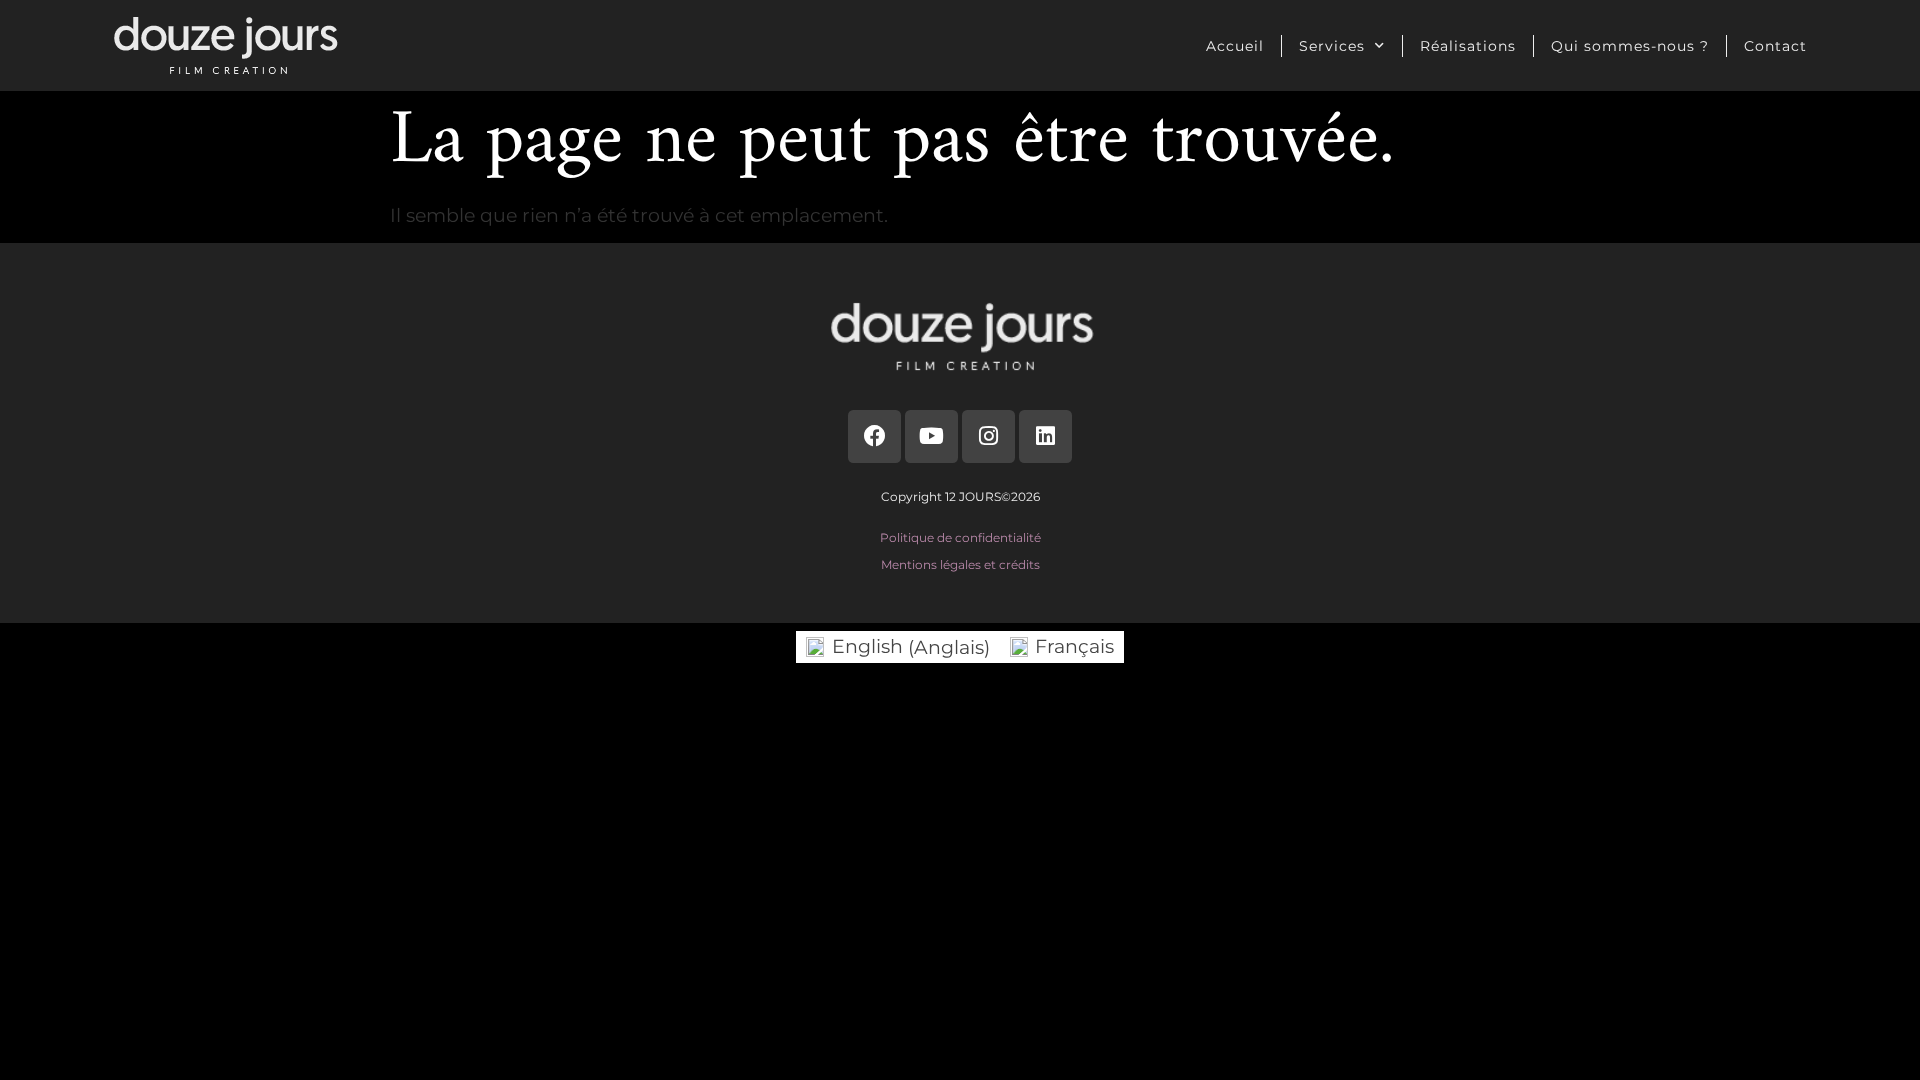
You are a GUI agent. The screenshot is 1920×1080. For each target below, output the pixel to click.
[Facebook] (874, 436)
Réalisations (1468, 46)
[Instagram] (988, 436)
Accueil (1235, 46)
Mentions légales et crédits (960, 564)
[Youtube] (931, 436)
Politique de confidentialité (960, 537)
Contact (1775, 46)
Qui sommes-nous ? (1630, 46)
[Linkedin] (1045, 436)
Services (1332, 46)
